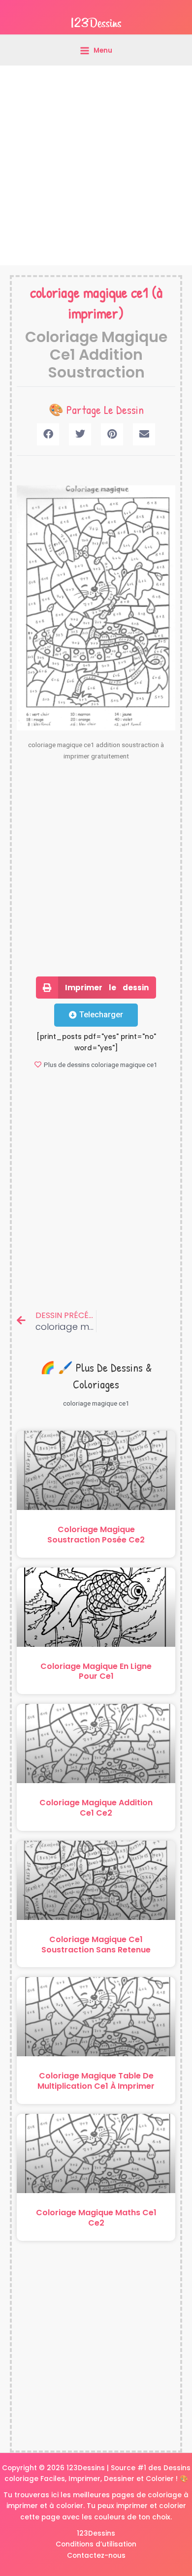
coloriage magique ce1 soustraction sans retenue (96, 1945)
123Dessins (96, 2533)
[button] (48, 434)
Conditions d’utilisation (96, 2544)
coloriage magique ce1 (89, 292)
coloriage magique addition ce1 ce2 (96, 1808)
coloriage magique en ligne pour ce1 (96, 1671)
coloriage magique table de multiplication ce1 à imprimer (96, 2081)
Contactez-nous (96, 2556)
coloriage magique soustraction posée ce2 (96, 1535)
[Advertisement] (96, 165)
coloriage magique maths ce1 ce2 (96, 2218)
